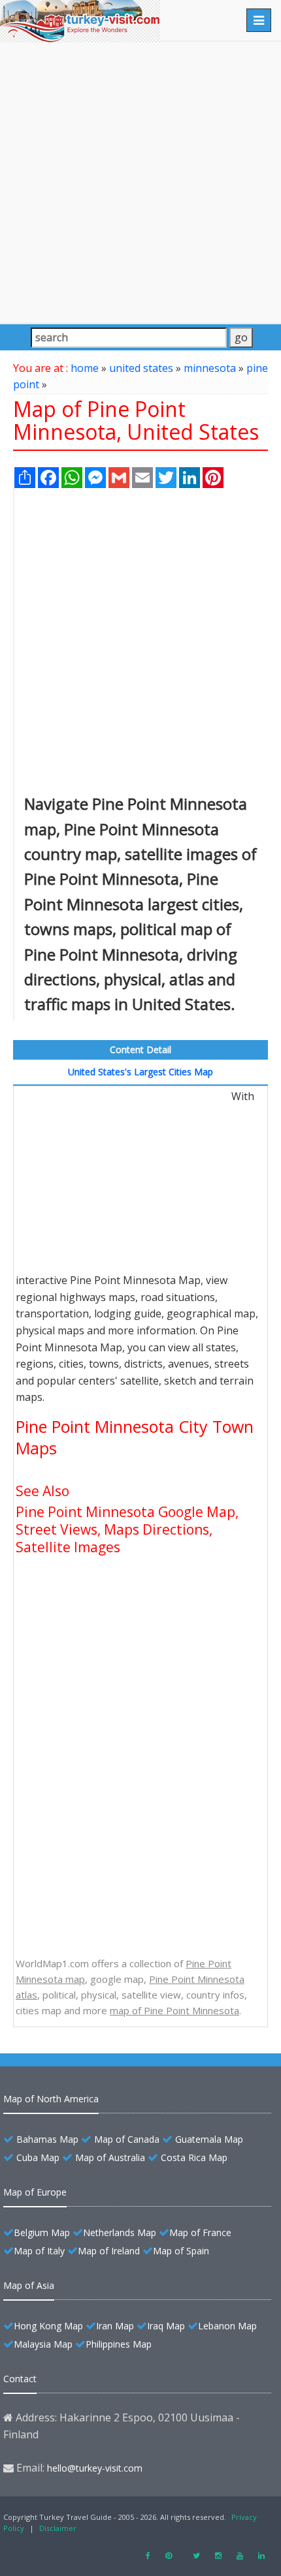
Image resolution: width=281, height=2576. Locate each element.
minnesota (210, 368)
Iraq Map (166, 2326)
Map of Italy (39, 2251)
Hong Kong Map (48, 2326)
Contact (20, 2379)
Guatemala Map (209, 2139)
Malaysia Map (43, 2344)
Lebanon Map (227, 2326)
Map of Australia (110, 2157)
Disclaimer (58, 2528)
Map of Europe (35, 2192)
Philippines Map (119, 2344)
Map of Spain (181, 2251)
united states (141, 368)
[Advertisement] (140, 182)
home (85, 368)
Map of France (200, 2232)
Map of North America (51, 2099)
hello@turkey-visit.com (95, 2468)
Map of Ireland (109, 2251)
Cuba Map (38, 2157)
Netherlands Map (120, 2232)
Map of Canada (127, 2139)
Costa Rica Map (194, 2157)
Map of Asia (29, 2285)
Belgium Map (42, 2232)
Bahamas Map (47, 2139)
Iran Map (115, 2326)
